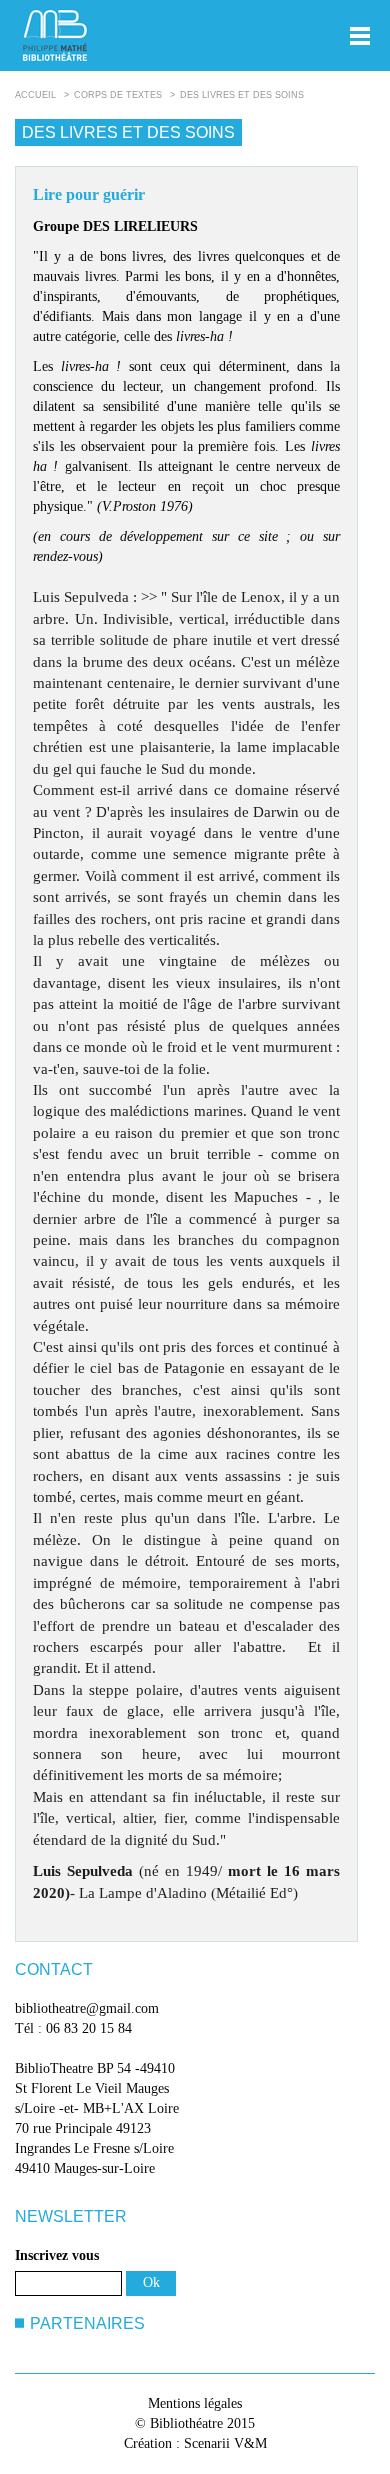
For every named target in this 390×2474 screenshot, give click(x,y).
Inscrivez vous (57, 2255)
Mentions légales (195, 2403)
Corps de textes (118, 95)
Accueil (35, 95)
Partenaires (87, 2323)
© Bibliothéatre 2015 (195, 2423)
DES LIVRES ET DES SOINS (242, 95)
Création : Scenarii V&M (195, 2443)
